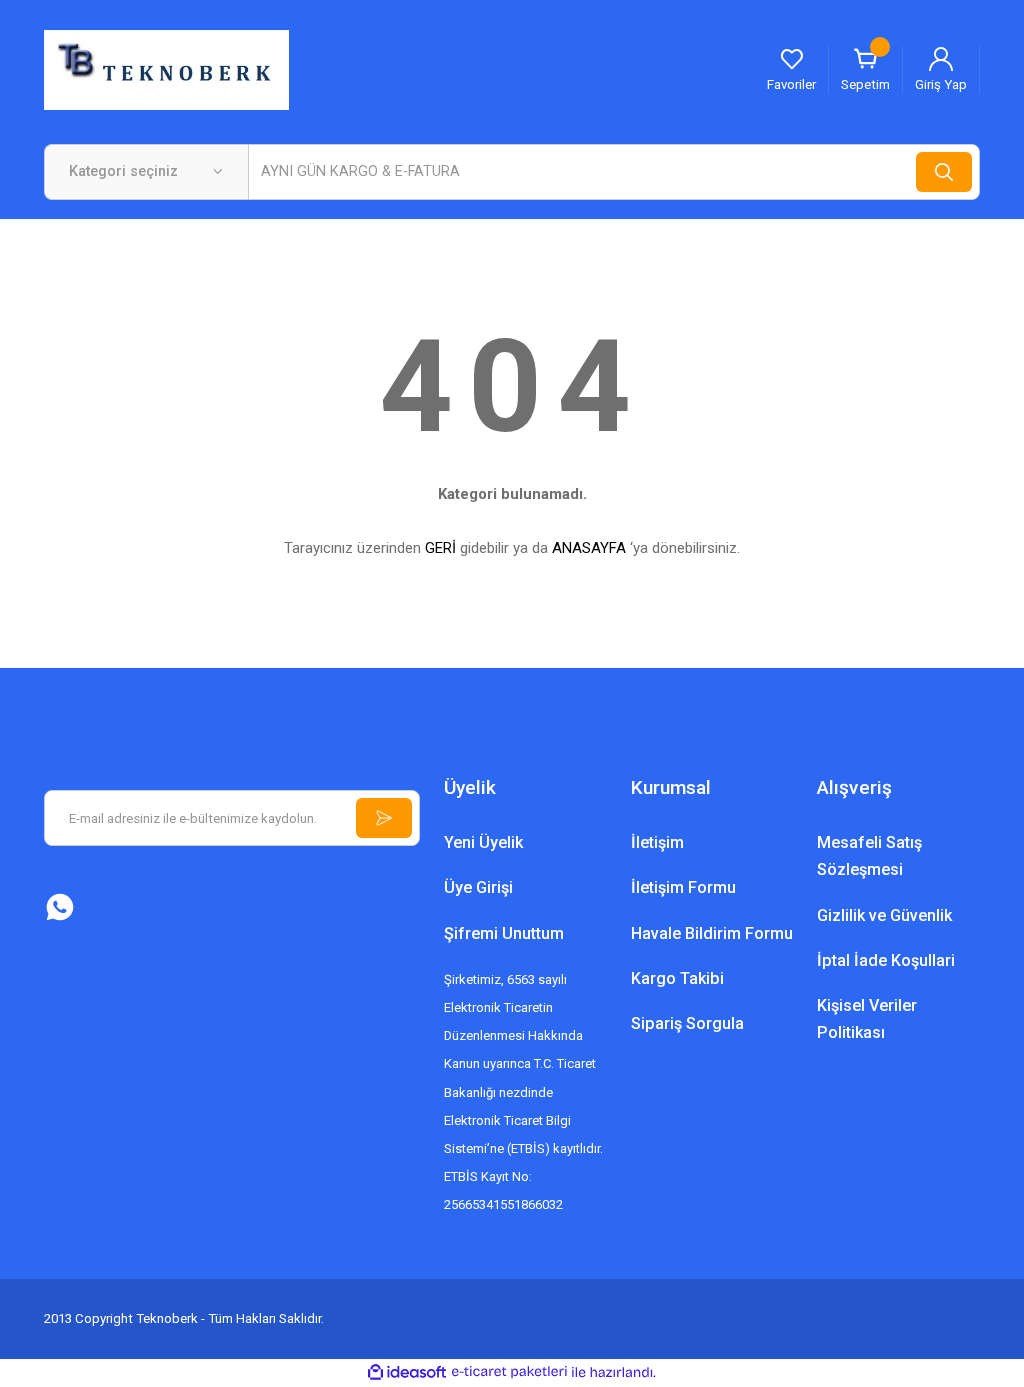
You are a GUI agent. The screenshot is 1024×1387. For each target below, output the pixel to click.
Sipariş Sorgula (687, 1023)
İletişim (657, 842)
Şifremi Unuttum (504, 933)
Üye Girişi (478, 887)
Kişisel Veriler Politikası (867, 1019)
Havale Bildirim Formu (712, 933)
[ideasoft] (407, 1373)
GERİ (440, 548)
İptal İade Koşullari (886, 960)
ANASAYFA (589, 548)
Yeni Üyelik (483, 842)
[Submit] (384, 818)
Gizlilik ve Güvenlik (884, 915)
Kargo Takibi (677, 978)
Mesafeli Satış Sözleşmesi (869, 856)
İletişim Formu (683, 887)
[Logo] (166, 69)
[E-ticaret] (509, 1372)
